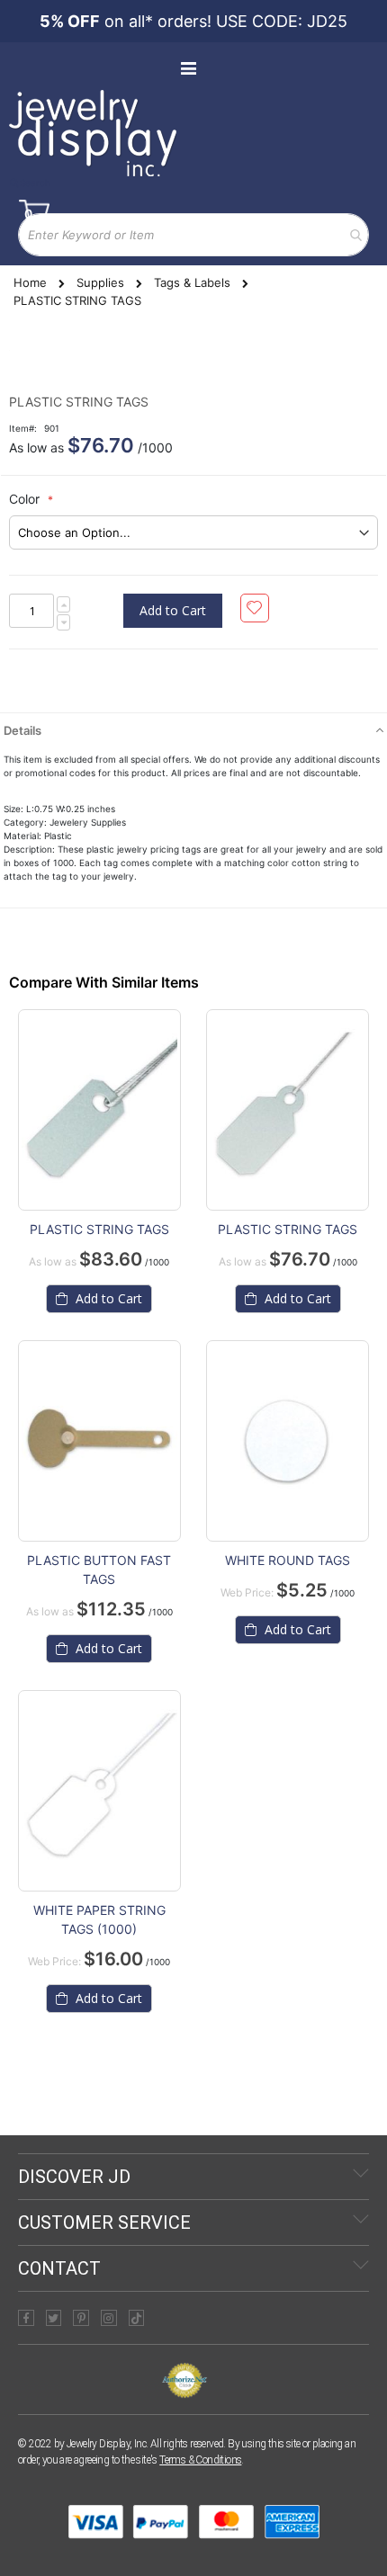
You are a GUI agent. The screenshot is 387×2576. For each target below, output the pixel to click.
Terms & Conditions (200, 2460)
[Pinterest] (81, 2318)
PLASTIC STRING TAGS (99, 1229)
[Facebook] (26, 2318)
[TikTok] (137, 2318)
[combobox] (193, 235)
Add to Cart (107, 1298)
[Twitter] (54, 2318)
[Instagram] (109, 2318)
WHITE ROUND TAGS (288, 1560)
